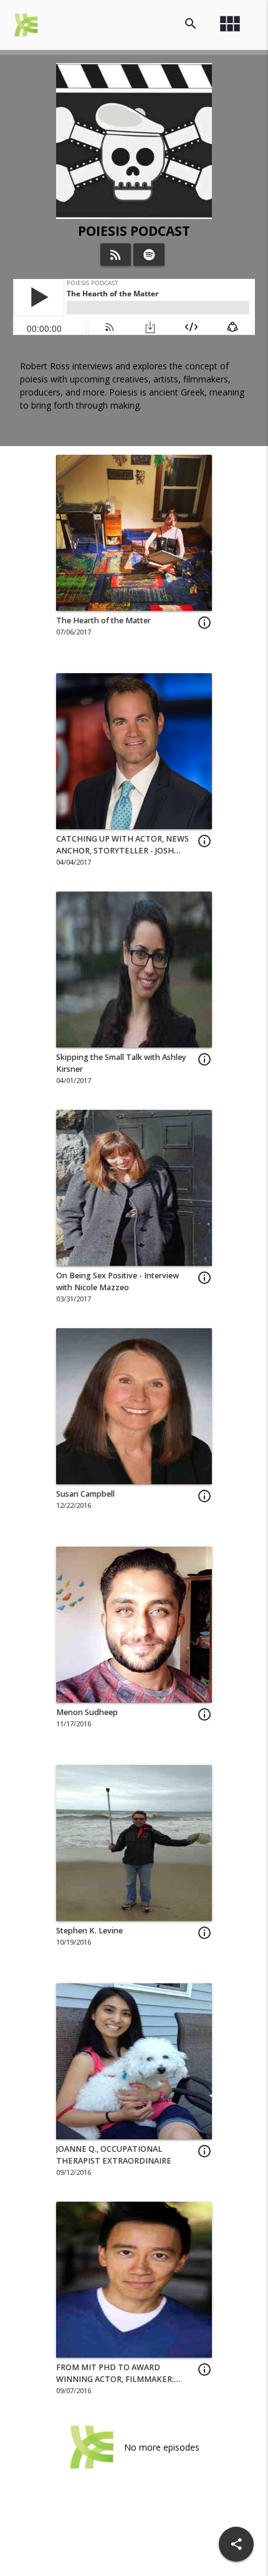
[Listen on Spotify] (149, 255)
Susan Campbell (85, 1494)
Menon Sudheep (87, 1712)
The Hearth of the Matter (103, 620)
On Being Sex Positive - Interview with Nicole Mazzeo (117, 1281)
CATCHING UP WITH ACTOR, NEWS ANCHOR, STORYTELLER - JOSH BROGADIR (122, 851)
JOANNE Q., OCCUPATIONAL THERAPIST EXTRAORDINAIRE (114, 2155)
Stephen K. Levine (89, 1931)
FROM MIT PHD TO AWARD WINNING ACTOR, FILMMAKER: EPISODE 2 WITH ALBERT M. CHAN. (123, 2379)
